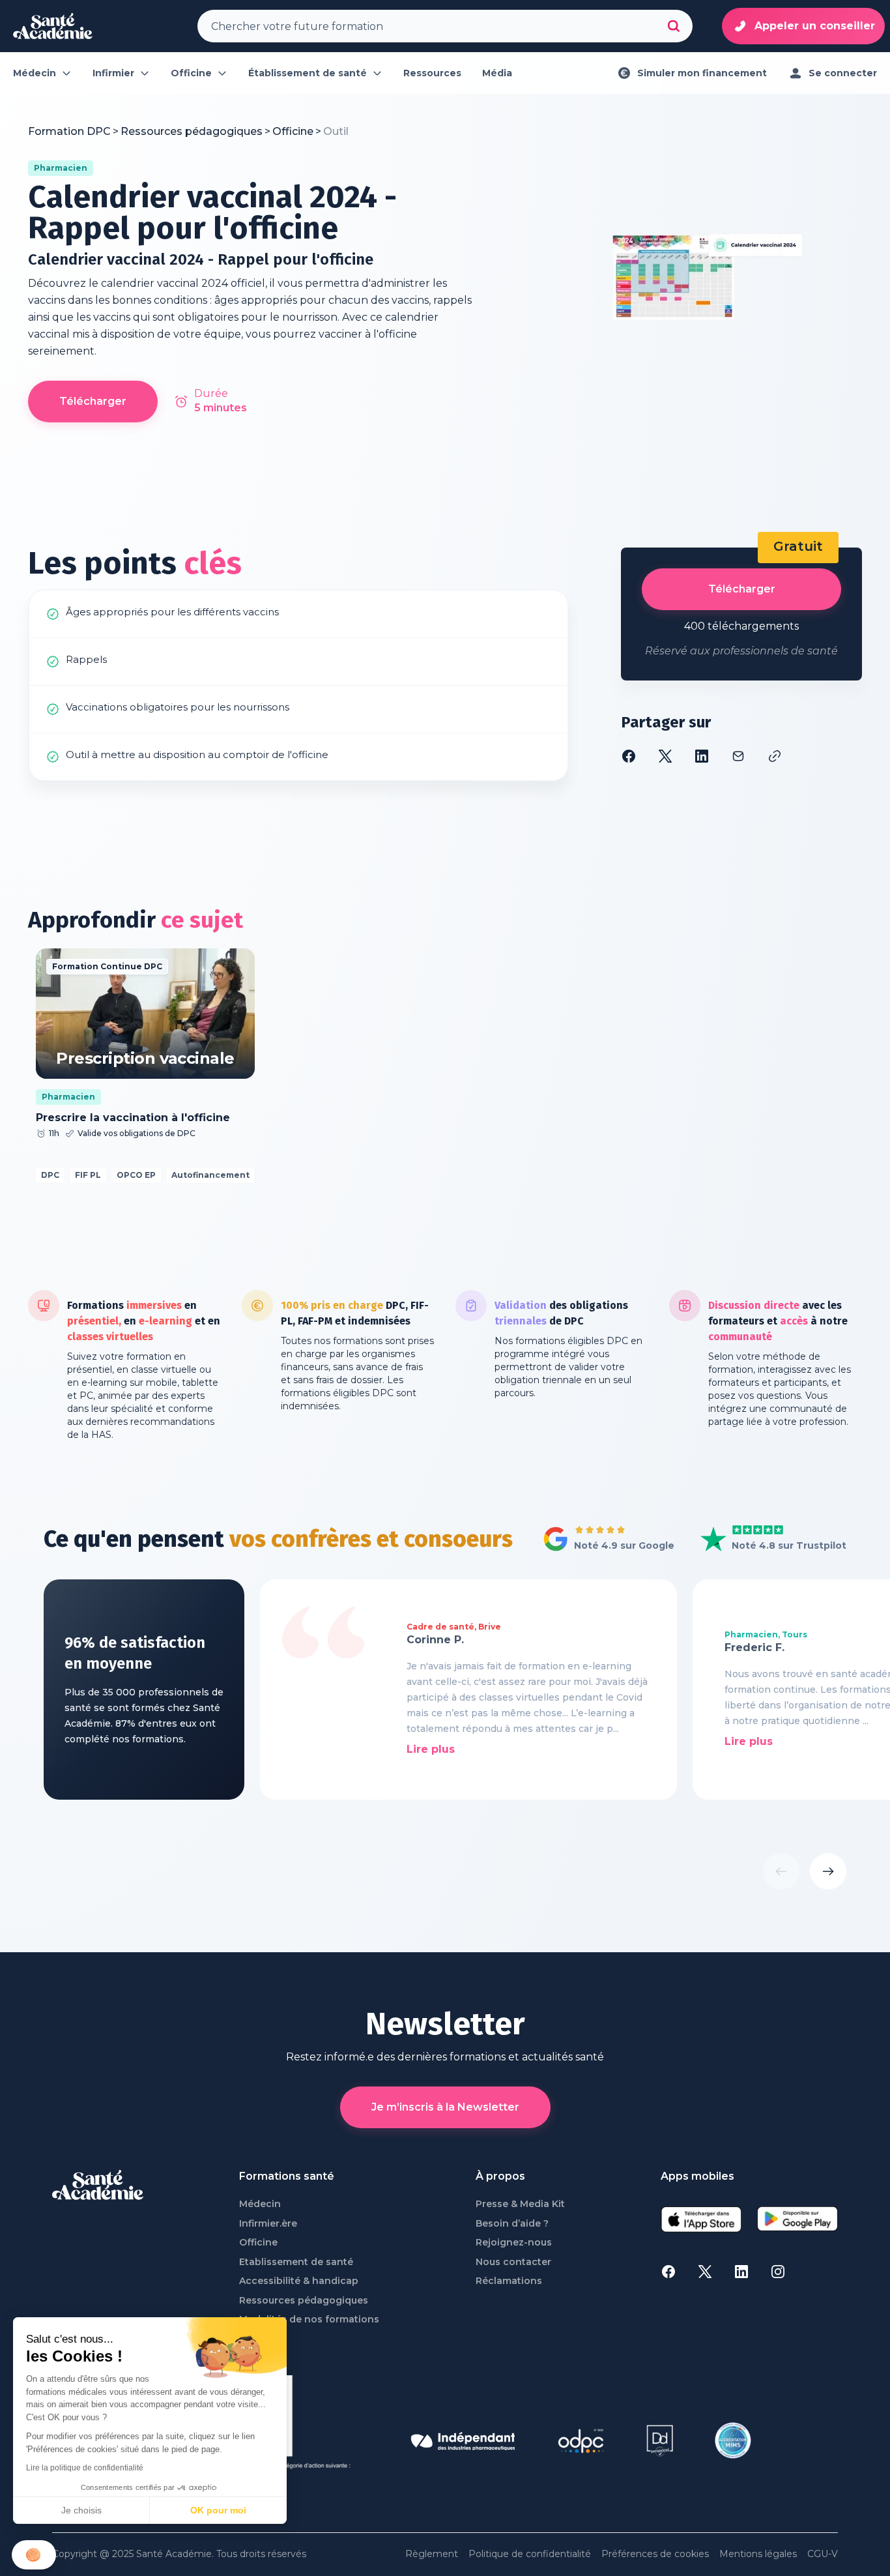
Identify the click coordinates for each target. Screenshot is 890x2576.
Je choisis (81, 2510)
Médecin (260, 2204)
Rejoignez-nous (514, 2243)
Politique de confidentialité (530, 2554)
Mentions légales (758, 2554)
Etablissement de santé (296, 2262)
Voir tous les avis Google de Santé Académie (605, 1540)
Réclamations (509, 2281)
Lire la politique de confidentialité (85, 2468)
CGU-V (823, 2554)
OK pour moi (218, 2510)
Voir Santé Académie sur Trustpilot (764, 1540)
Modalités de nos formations (309, 2320)
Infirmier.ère (268, 2224)
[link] (336, 132)
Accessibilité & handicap (299, 2281)
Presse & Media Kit (520, 2204)
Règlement (432, 2554)
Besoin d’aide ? (512, 2224)
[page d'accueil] (53, 26)
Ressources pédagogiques (304, 2301)
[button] (34, 2555)
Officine (258, 2243)
